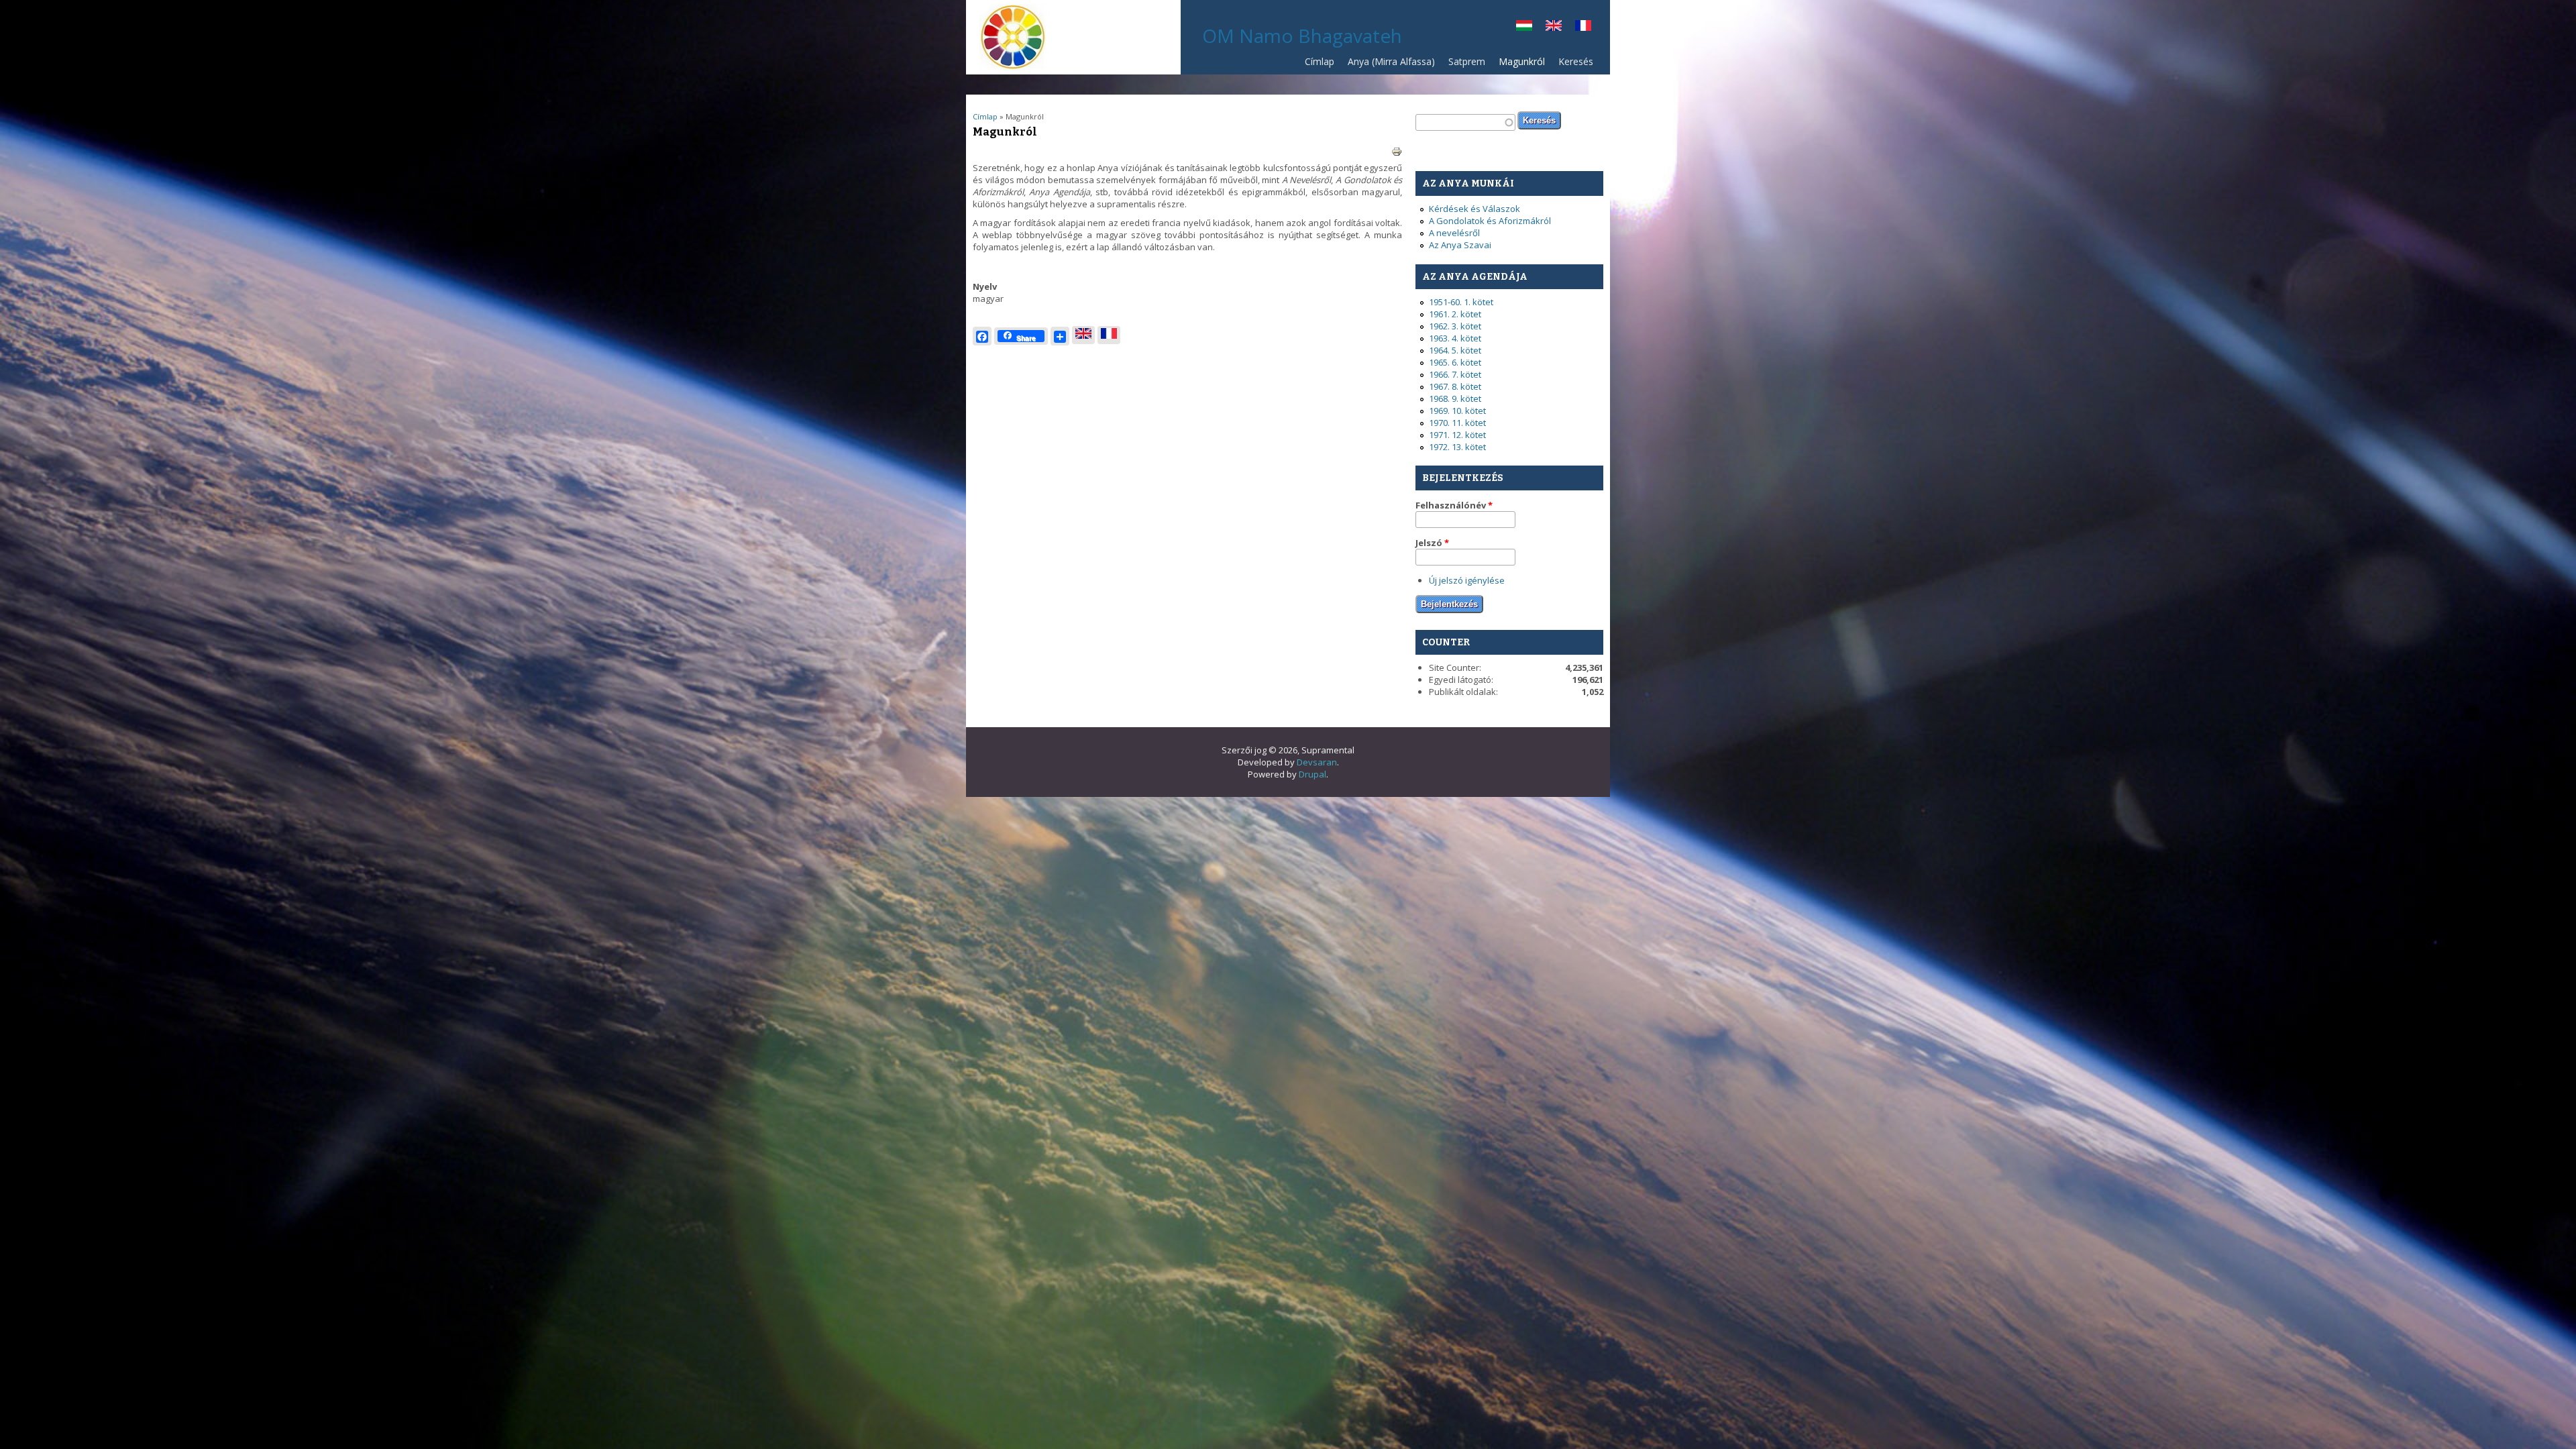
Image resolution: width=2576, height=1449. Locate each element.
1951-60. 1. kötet (1461, 302)
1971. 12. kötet (1457, 435)
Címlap (1320, 61)
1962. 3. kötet (1455, 326)
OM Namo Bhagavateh (1302, 36)
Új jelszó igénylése (1467, 580)
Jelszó (1432, 543)
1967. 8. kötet (1455, 386)
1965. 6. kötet (1455, 362)
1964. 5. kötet (1455, 350)
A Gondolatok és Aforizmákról (1490, 221)
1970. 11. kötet (1457, 423)
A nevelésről (1454, 233)
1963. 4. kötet (1455, 338)
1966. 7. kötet (1455, 374)
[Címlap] (1013, 67)
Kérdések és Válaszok (1474, 209)
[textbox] (1465, 122)
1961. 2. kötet (1455, 314)
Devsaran (1317, 762)
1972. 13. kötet (1457, 447)
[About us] (1554, 28)
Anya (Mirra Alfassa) (1391, 61)
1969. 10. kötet (1457, 411)
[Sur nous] (1583, 28)
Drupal (1312, 774)
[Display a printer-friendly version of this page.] (1397, 151)
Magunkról (1522, 61)
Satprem (1463, 65)
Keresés (1576, 61)
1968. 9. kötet (1455, 398)
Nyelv (985, 286)
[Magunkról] (1524, 28)
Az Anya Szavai (1460, 245)
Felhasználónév (1454, 505)
